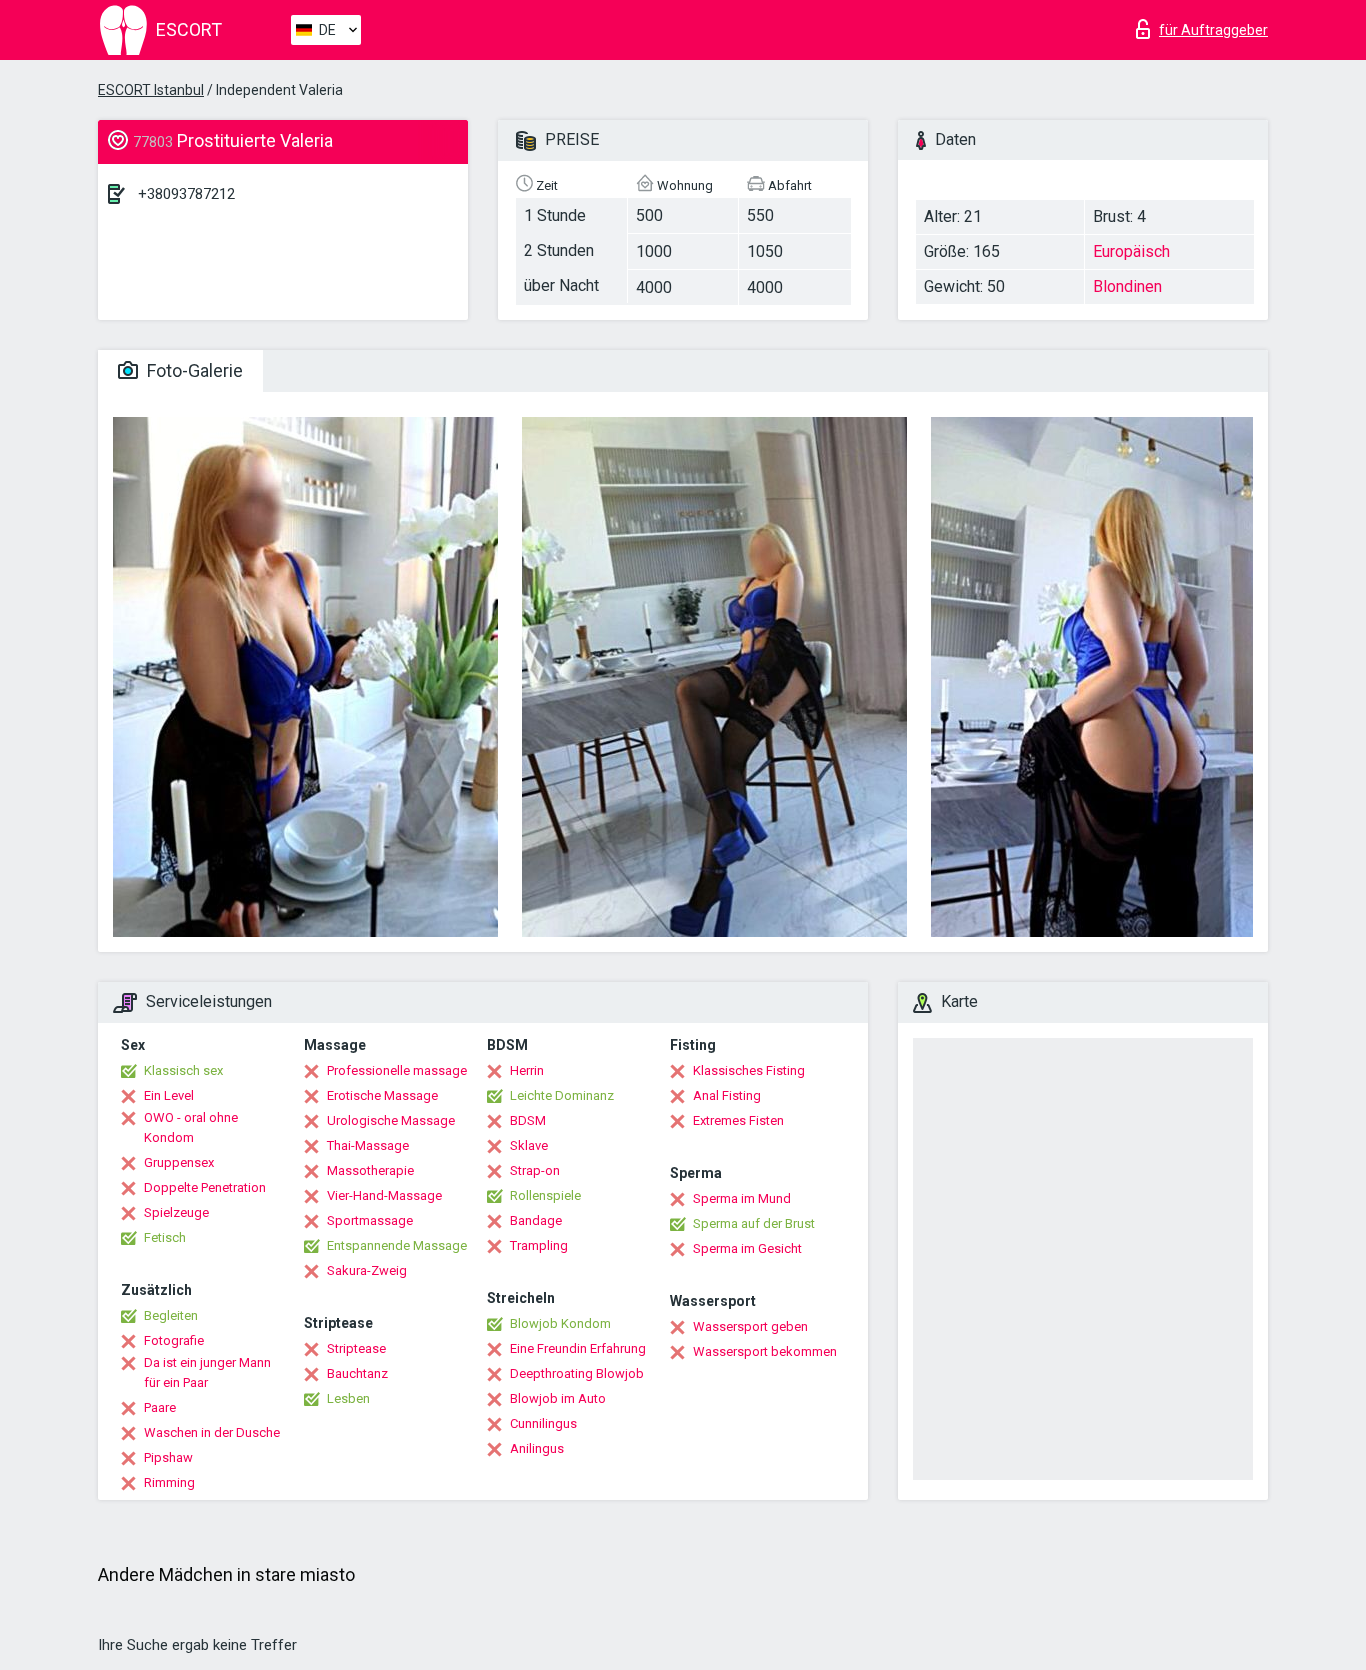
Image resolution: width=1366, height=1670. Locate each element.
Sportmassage (370, 1220)
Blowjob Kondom (560, 1323)
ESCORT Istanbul (151, 90)
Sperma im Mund (742, 1198)
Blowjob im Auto (558, 1398)
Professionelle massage (397, 1070)
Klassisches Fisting (749, 1070)
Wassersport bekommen (765, 1351)
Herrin (527, 1070)
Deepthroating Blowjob (577, 1373)
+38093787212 (186, 194)
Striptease (356, 1348)
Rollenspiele (545, 1195)
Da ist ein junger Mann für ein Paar (207, 1372)
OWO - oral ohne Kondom (191, 1127)
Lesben (348, 1398)
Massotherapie (370, 1170)
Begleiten (171, 1315)
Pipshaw (168, 1457)
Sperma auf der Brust (754, 1223)
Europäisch (1131, 251)
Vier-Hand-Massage (384, 1195)
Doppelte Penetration (205, 1187)
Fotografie (174, 1340)
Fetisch (165, 1237)
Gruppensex (179, 1162)
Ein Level (169, 1095)
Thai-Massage (368, 1145)
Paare (160, 1407)
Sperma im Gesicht (747, 1248)
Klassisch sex (183, 1070)
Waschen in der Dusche (212, 1432)
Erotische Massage (382, 1095)
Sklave (529, 1145)
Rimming (169, 1482)
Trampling (539, 1245)
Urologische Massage (391, 1120)
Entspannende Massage (397, 1245)
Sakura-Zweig (367, 1270)
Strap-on (535, 1170)
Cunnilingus (543, 1423)
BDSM (528, 1120)
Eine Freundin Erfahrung (578, 1348)
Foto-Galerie (193, 370)
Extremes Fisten (738, 1120)
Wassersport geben (750, 1326)
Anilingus (537, 1448)
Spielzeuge (176, 1212)
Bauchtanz (357, 1373)
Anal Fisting (727, 1095)
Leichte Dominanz (562, 1095)
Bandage (536, 1220)
